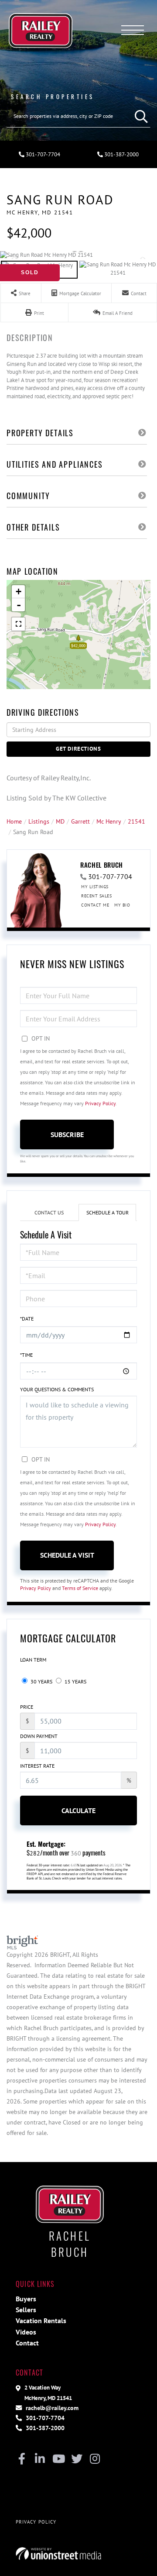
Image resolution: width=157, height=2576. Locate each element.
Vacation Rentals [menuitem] (41, 2321)
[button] (139, 116)
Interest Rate (37, 1766)
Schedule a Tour (108, 1212)
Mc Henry (109, 821)
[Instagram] (95, 2459)
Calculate (78, 1810)
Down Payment (39, 1736)
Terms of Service (80, 1588)
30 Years (41, 1681)
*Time (26, 1355)
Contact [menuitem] (27, 2343)
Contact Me (95, 905)
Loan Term (33, 1660)
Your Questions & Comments (57, 1389)
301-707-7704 (42, 154)
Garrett (80, 821)
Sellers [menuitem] (26, 2310)
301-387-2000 (121, 154)
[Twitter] (77, 2459)
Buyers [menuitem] (26, 2299)
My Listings (95, 887)
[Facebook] (22, 2459)
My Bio (122, 905)
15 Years (75, 1681)
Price (27, 1707)
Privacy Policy (100, 1103)
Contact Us (49, 1212)
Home (14, 821)
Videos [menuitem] (26, 2332)
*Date (27, 1319)
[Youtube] (58, 2459)
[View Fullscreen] (18, 624)
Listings (39, 821)
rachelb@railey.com (51, 2408)
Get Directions (78, 749)
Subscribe (67, 1135)
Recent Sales (96, 896)
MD (60, 821)
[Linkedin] (40, 2459)
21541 (137, 821)
